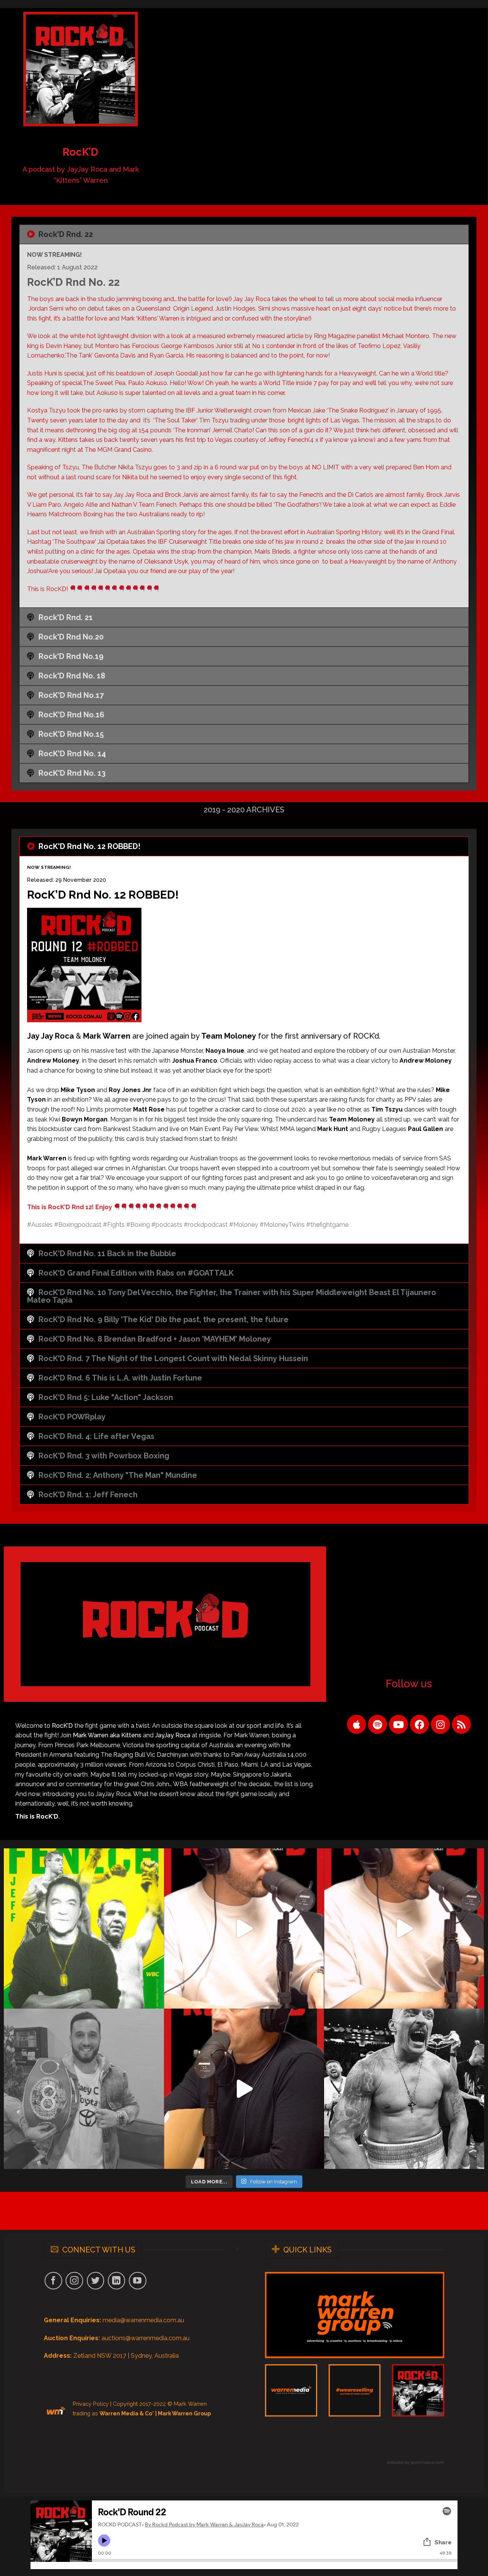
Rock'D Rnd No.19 (71, 656)
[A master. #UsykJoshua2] (404, 2089)
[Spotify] (377, 1724)
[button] (244, 234)
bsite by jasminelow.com (419, 2462)
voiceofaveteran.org (400, 1178)
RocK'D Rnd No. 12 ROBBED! (89, 846)
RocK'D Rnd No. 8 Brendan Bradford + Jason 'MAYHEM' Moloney (155, 1339)
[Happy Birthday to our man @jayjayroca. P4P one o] (84, 2089)
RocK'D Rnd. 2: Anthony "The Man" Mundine (118, 1475)
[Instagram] (440, 1724)
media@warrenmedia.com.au (143, 2320)
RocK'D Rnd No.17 (71, 695)
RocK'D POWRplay (72, 1417)
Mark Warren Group (184, 2413)
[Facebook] (419, 1724)
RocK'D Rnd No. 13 (72, 773)
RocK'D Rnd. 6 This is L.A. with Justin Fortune (120, 1378)
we (390, 2462)
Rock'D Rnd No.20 (71, 637)
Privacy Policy (91, 2404)
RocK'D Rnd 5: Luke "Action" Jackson (106, 1397)
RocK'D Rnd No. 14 (72, 754)
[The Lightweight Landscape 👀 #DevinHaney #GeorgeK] (244, 2089)
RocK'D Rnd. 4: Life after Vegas (96, 1436)
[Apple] (356, 1724)
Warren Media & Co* (127, 2413)
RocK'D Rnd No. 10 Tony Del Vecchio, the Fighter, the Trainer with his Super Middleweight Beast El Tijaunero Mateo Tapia (232, 1296)
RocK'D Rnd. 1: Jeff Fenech (88, 1495)
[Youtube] (398, 1724)
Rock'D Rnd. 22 (66, 234)
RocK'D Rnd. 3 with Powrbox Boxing (104, 1456)
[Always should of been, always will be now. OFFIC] (84, 1928)
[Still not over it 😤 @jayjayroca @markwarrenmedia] (404, 1928)
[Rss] (461, 1724)
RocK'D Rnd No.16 (71, 715)
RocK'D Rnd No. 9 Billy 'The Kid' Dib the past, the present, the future (164, 1319)
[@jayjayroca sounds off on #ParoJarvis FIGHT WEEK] (244, 1928)
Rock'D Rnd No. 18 (72, 676)
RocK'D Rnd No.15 (71, 734)
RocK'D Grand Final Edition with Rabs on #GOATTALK (136, 1273)
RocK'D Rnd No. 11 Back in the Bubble (107, 1253)
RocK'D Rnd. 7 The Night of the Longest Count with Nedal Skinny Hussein (173, 1358)
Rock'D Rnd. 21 (66, 617)
